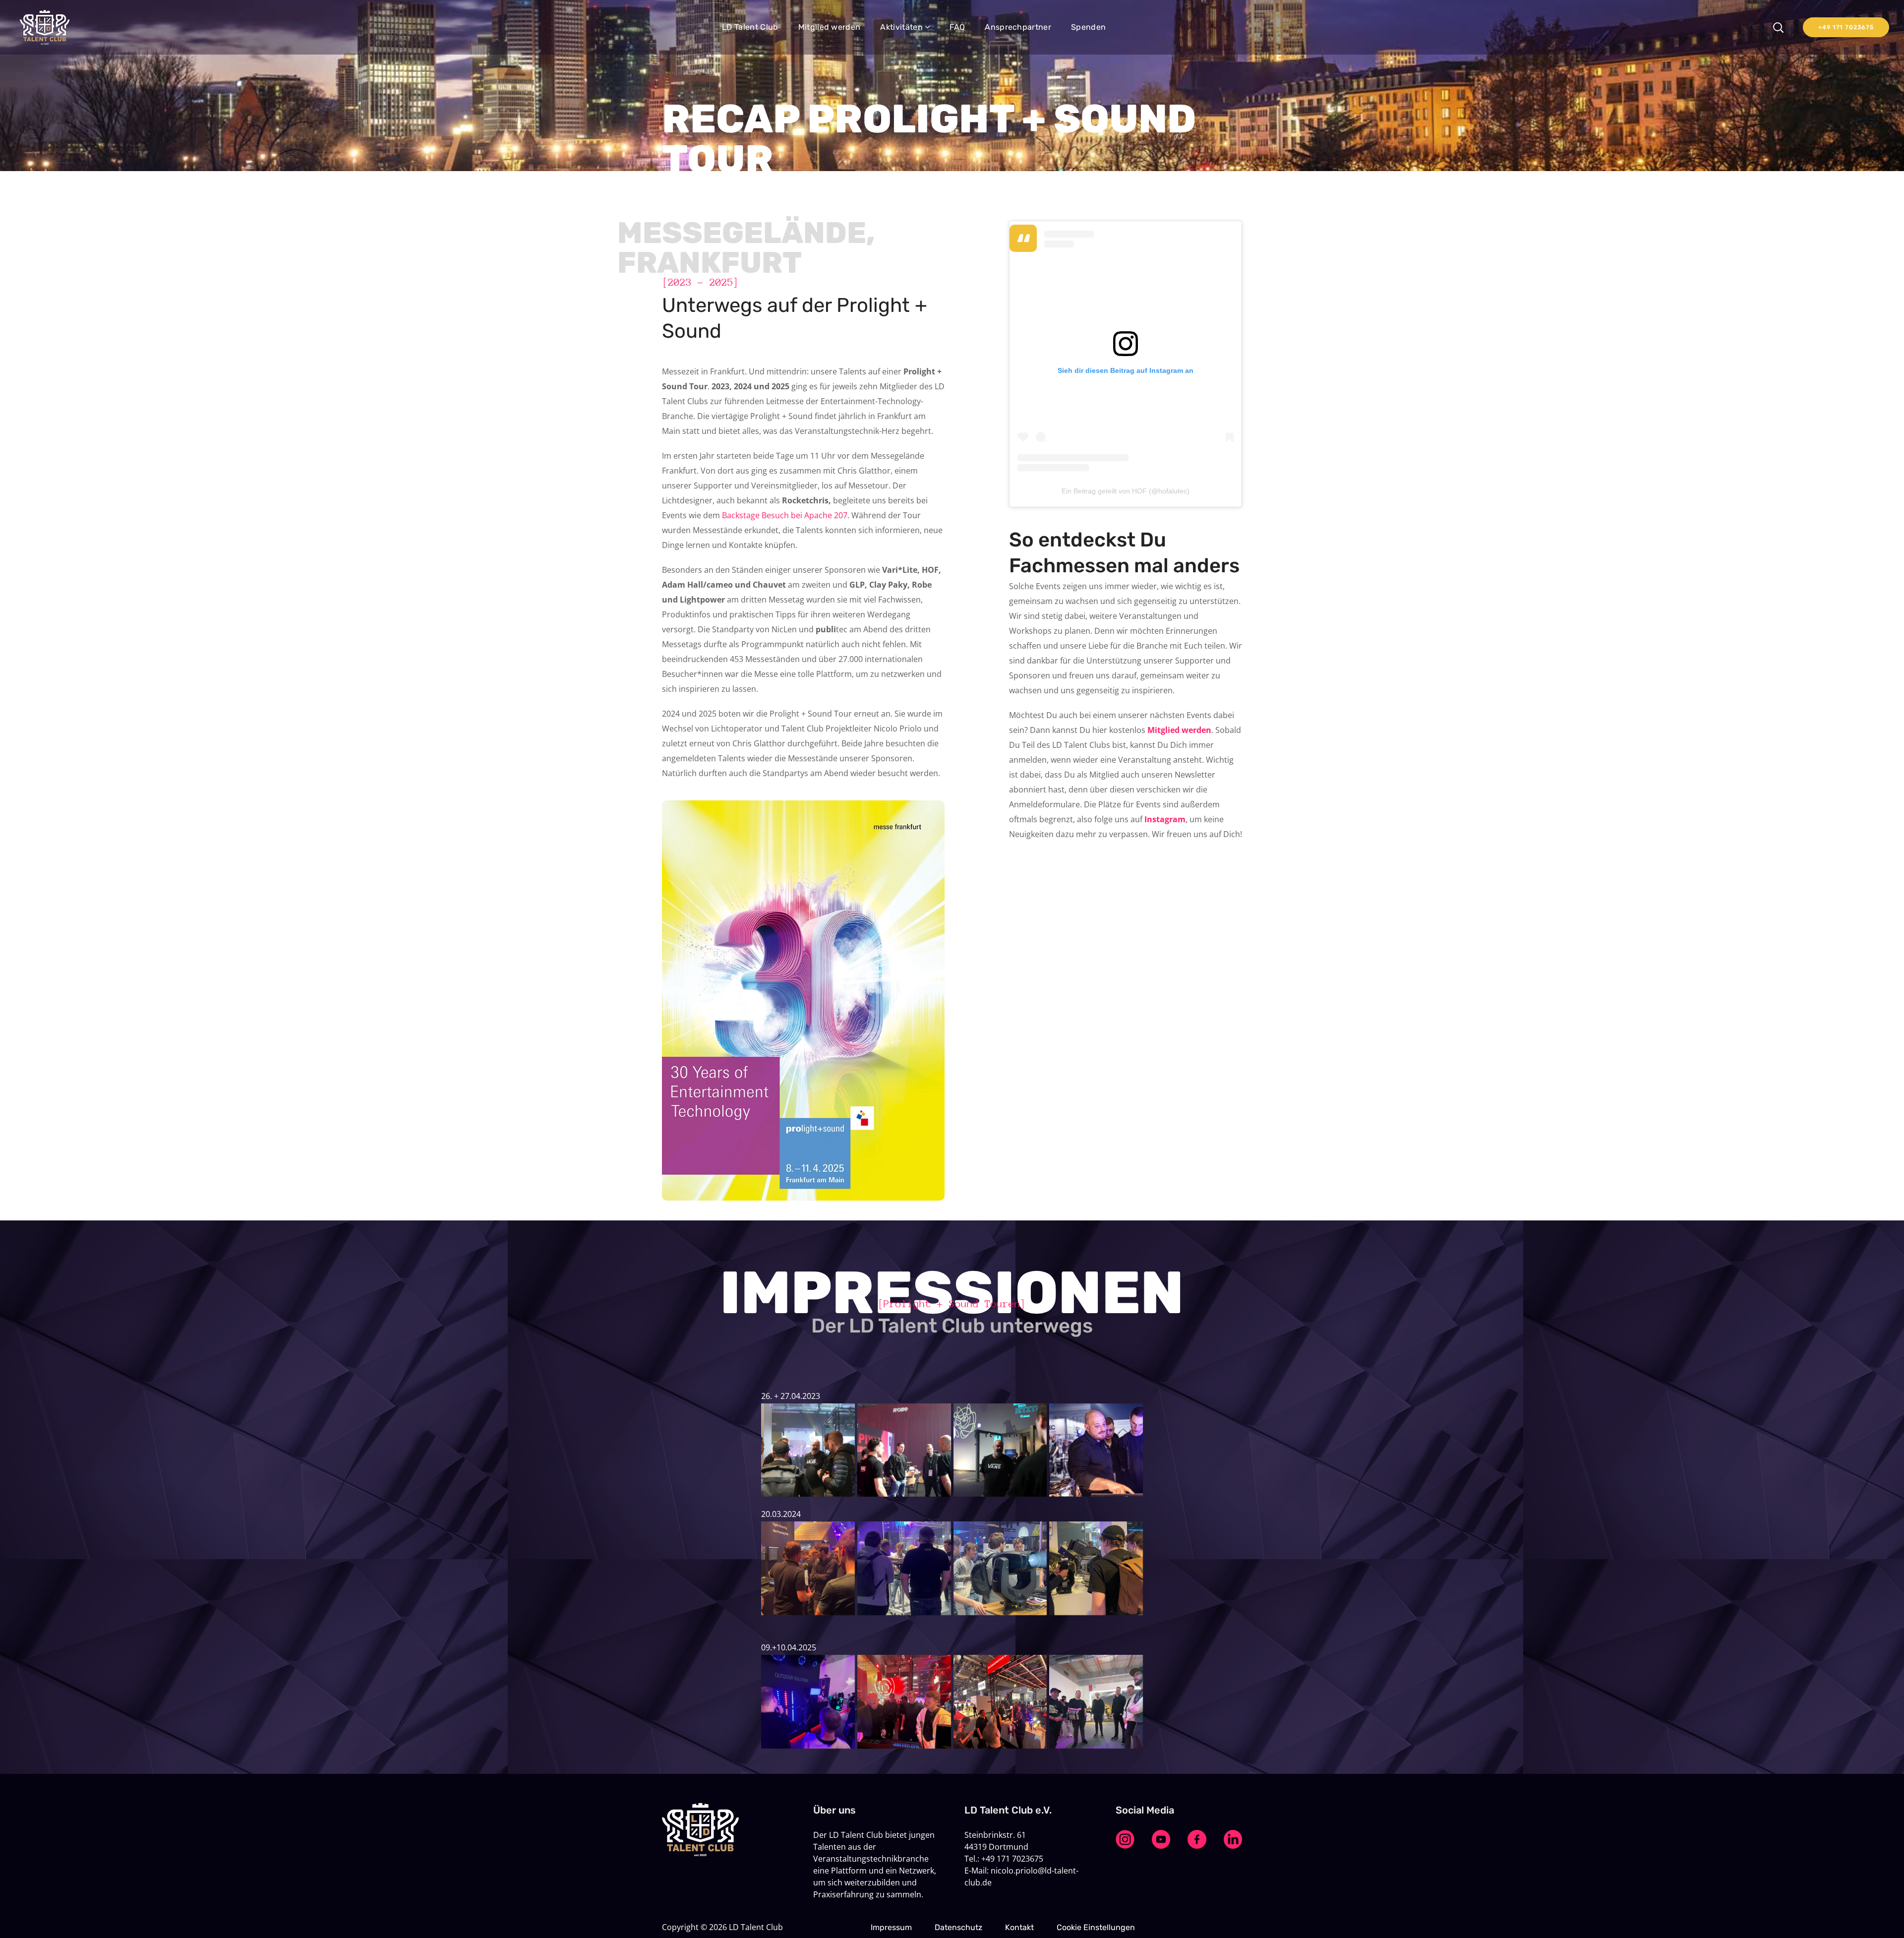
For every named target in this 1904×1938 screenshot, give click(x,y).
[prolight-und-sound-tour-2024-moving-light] (1000, 1568)
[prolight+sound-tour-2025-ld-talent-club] (1096, 1702)
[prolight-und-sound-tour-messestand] (904, 1450)
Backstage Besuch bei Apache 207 (785, 515)
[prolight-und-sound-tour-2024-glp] (904, 1568)
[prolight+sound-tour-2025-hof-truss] (1000, 1702)
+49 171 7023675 (1846, 27)
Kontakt (1019, 1927)
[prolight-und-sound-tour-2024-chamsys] (808, 1568)
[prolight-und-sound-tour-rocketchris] (1000, 1450)
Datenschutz (958, 1927)
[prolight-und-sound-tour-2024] (1096, 1568)
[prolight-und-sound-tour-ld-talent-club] (1096, 1450)
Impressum (891, 1927)
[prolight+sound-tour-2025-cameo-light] (808, 1702)
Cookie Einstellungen (1096, 1927)
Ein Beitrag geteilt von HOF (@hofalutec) (1126, 491)
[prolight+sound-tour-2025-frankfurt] (904, 1702)
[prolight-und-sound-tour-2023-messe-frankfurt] (808, 1450)
